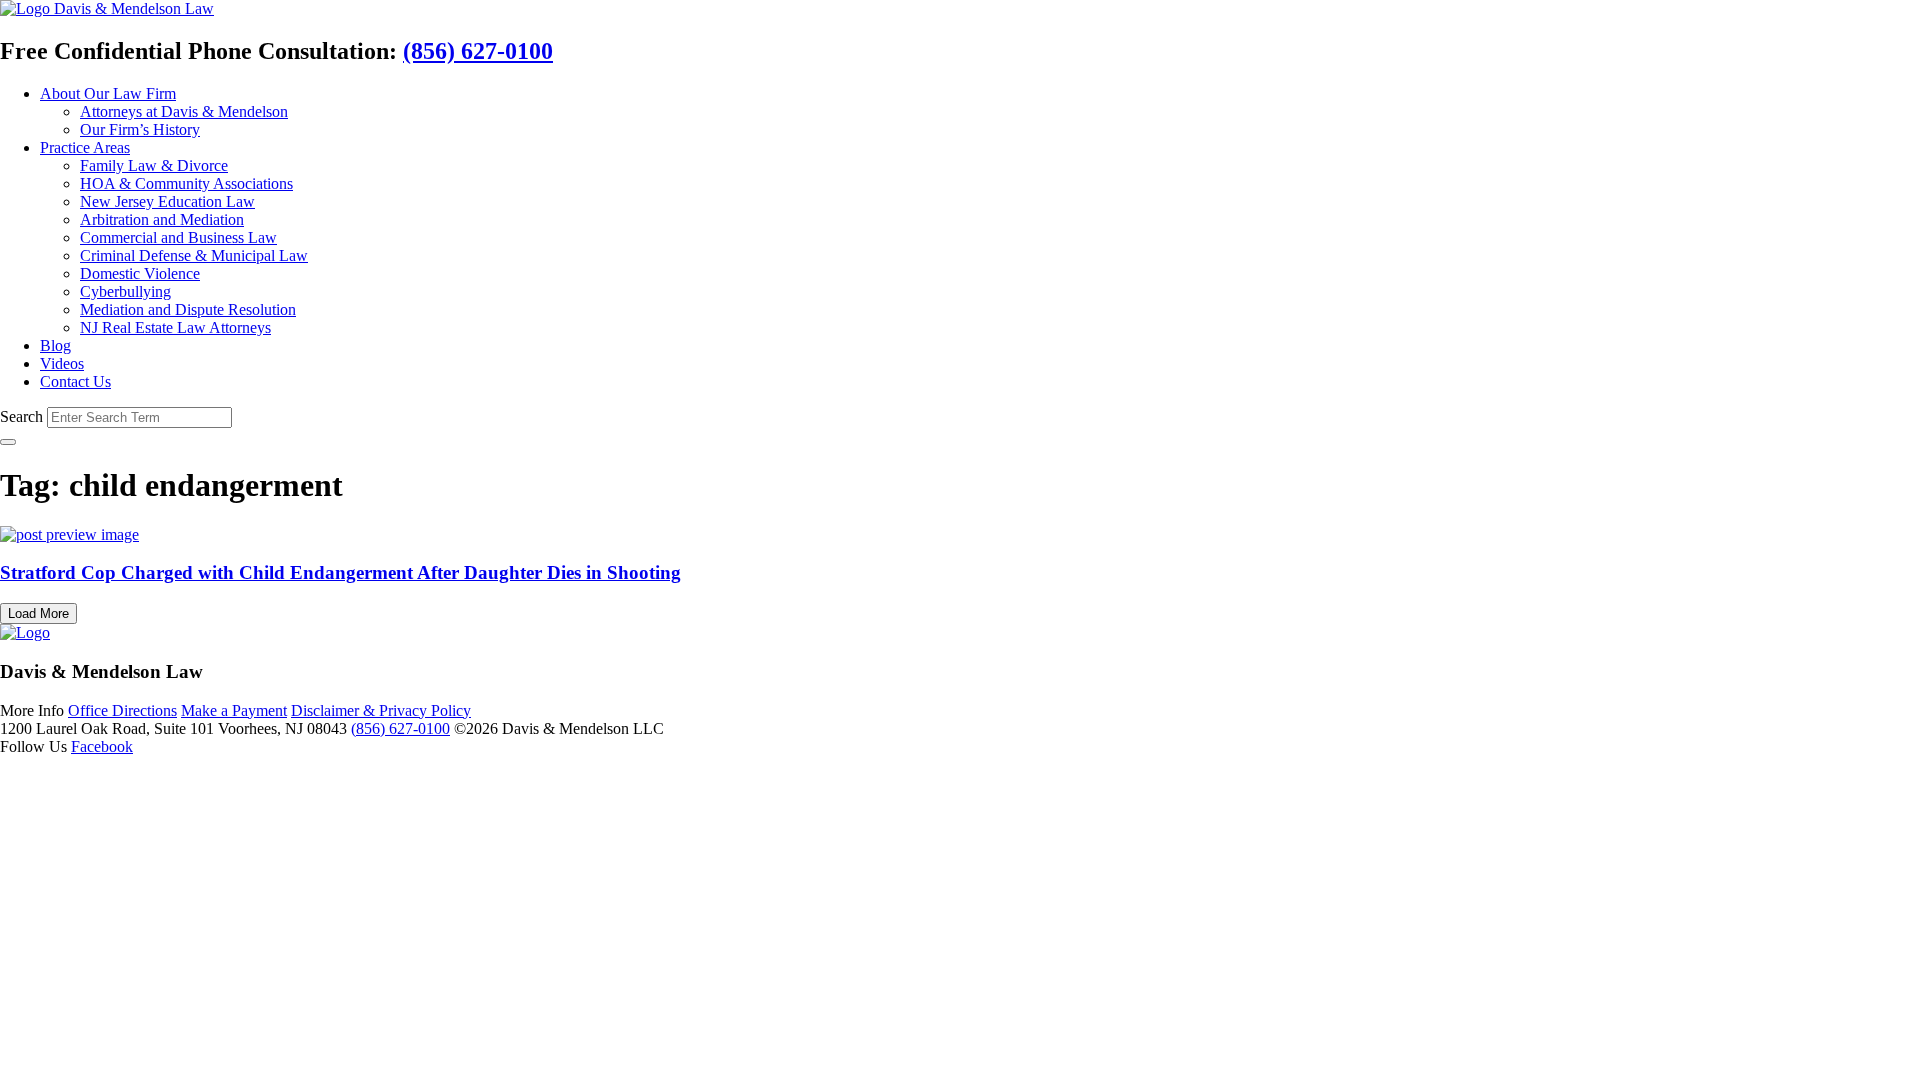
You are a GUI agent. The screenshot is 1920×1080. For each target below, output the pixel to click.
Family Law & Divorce (154, 165)
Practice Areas (85, 147)
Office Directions (122, 710)
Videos (62, 363)
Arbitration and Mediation (162, 219)
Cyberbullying (125, 291)
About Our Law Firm (108, 93)
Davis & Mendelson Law (134, 8)
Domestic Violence (140, 273)
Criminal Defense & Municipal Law (194, 255)
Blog (55, 345)
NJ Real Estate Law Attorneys (175, 327)
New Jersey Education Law (167, 201)
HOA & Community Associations (186, 183)
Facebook (102, 746)
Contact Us (75, 381)
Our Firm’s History (140, 129)
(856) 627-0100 (478, 51)
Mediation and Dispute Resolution (188, 309)
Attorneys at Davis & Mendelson (184, 111)
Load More (38, 613)
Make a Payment (234, 710)
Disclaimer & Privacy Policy (381, 710)
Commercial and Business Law (178, 237)
